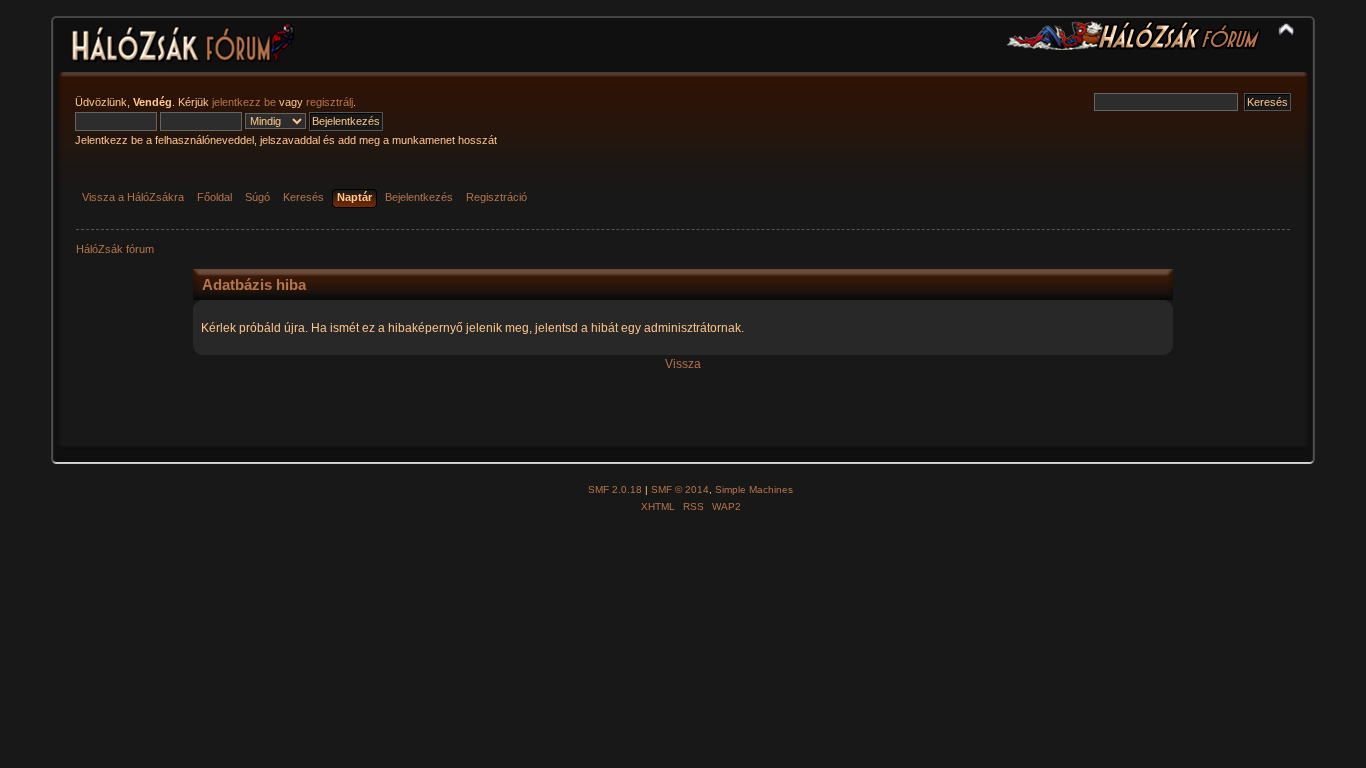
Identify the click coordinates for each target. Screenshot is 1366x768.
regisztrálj (329, 102)
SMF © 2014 (680, 489)
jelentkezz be (244, 102)
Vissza (683, 364)
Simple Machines (754, 489)
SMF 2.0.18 (615, 489)
